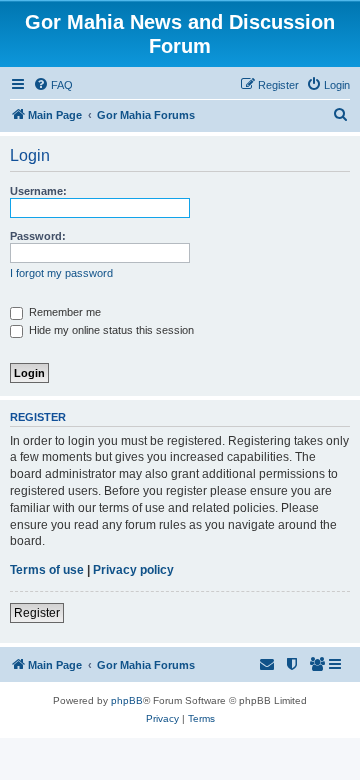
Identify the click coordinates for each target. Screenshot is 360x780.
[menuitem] (53, 85)
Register (37, 613)
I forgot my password (61, 273)
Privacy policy (133, 570)
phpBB (127, 700)
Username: (38, 191)
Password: (38, 236)
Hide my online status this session (110, 330)
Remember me (63, 312)
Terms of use (47, 570)
